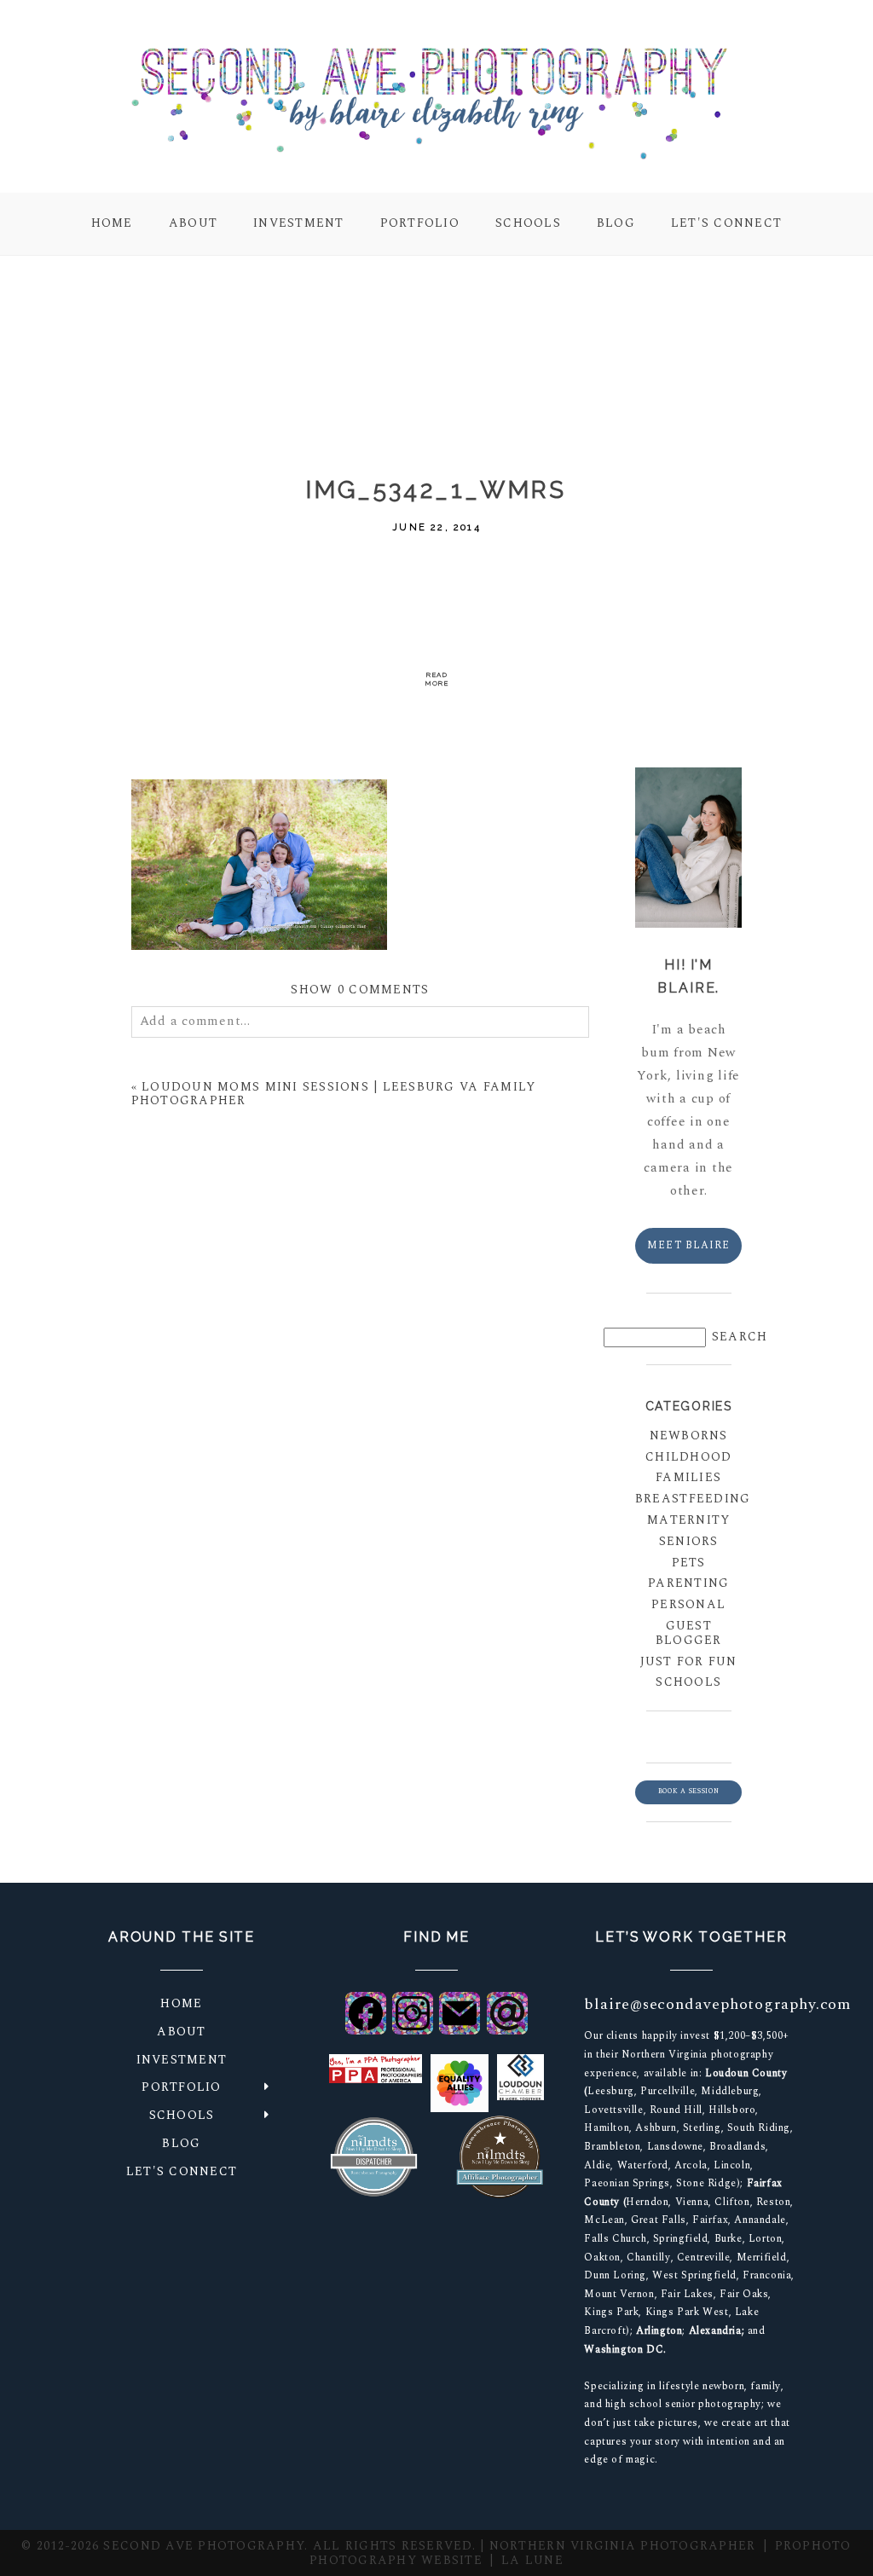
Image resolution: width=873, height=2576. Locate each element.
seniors (689, 1541)
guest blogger (689, 1633)
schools (688, 1682)
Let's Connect (726, 223)
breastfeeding (688, 1499)
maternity (688, 1520)
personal (688, 1604)
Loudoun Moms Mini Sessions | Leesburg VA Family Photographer (334, 1094)
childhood (688, 1457)
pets (689, 1563)
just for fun (689, 1661)
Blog (616, 223)
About (193, 223)
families (688, 1477)
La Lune (532, 2560)
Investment (299, 223)
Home (112, 223)
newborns (689, 1436)
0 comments (360, 990)
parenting (688, 1583)
